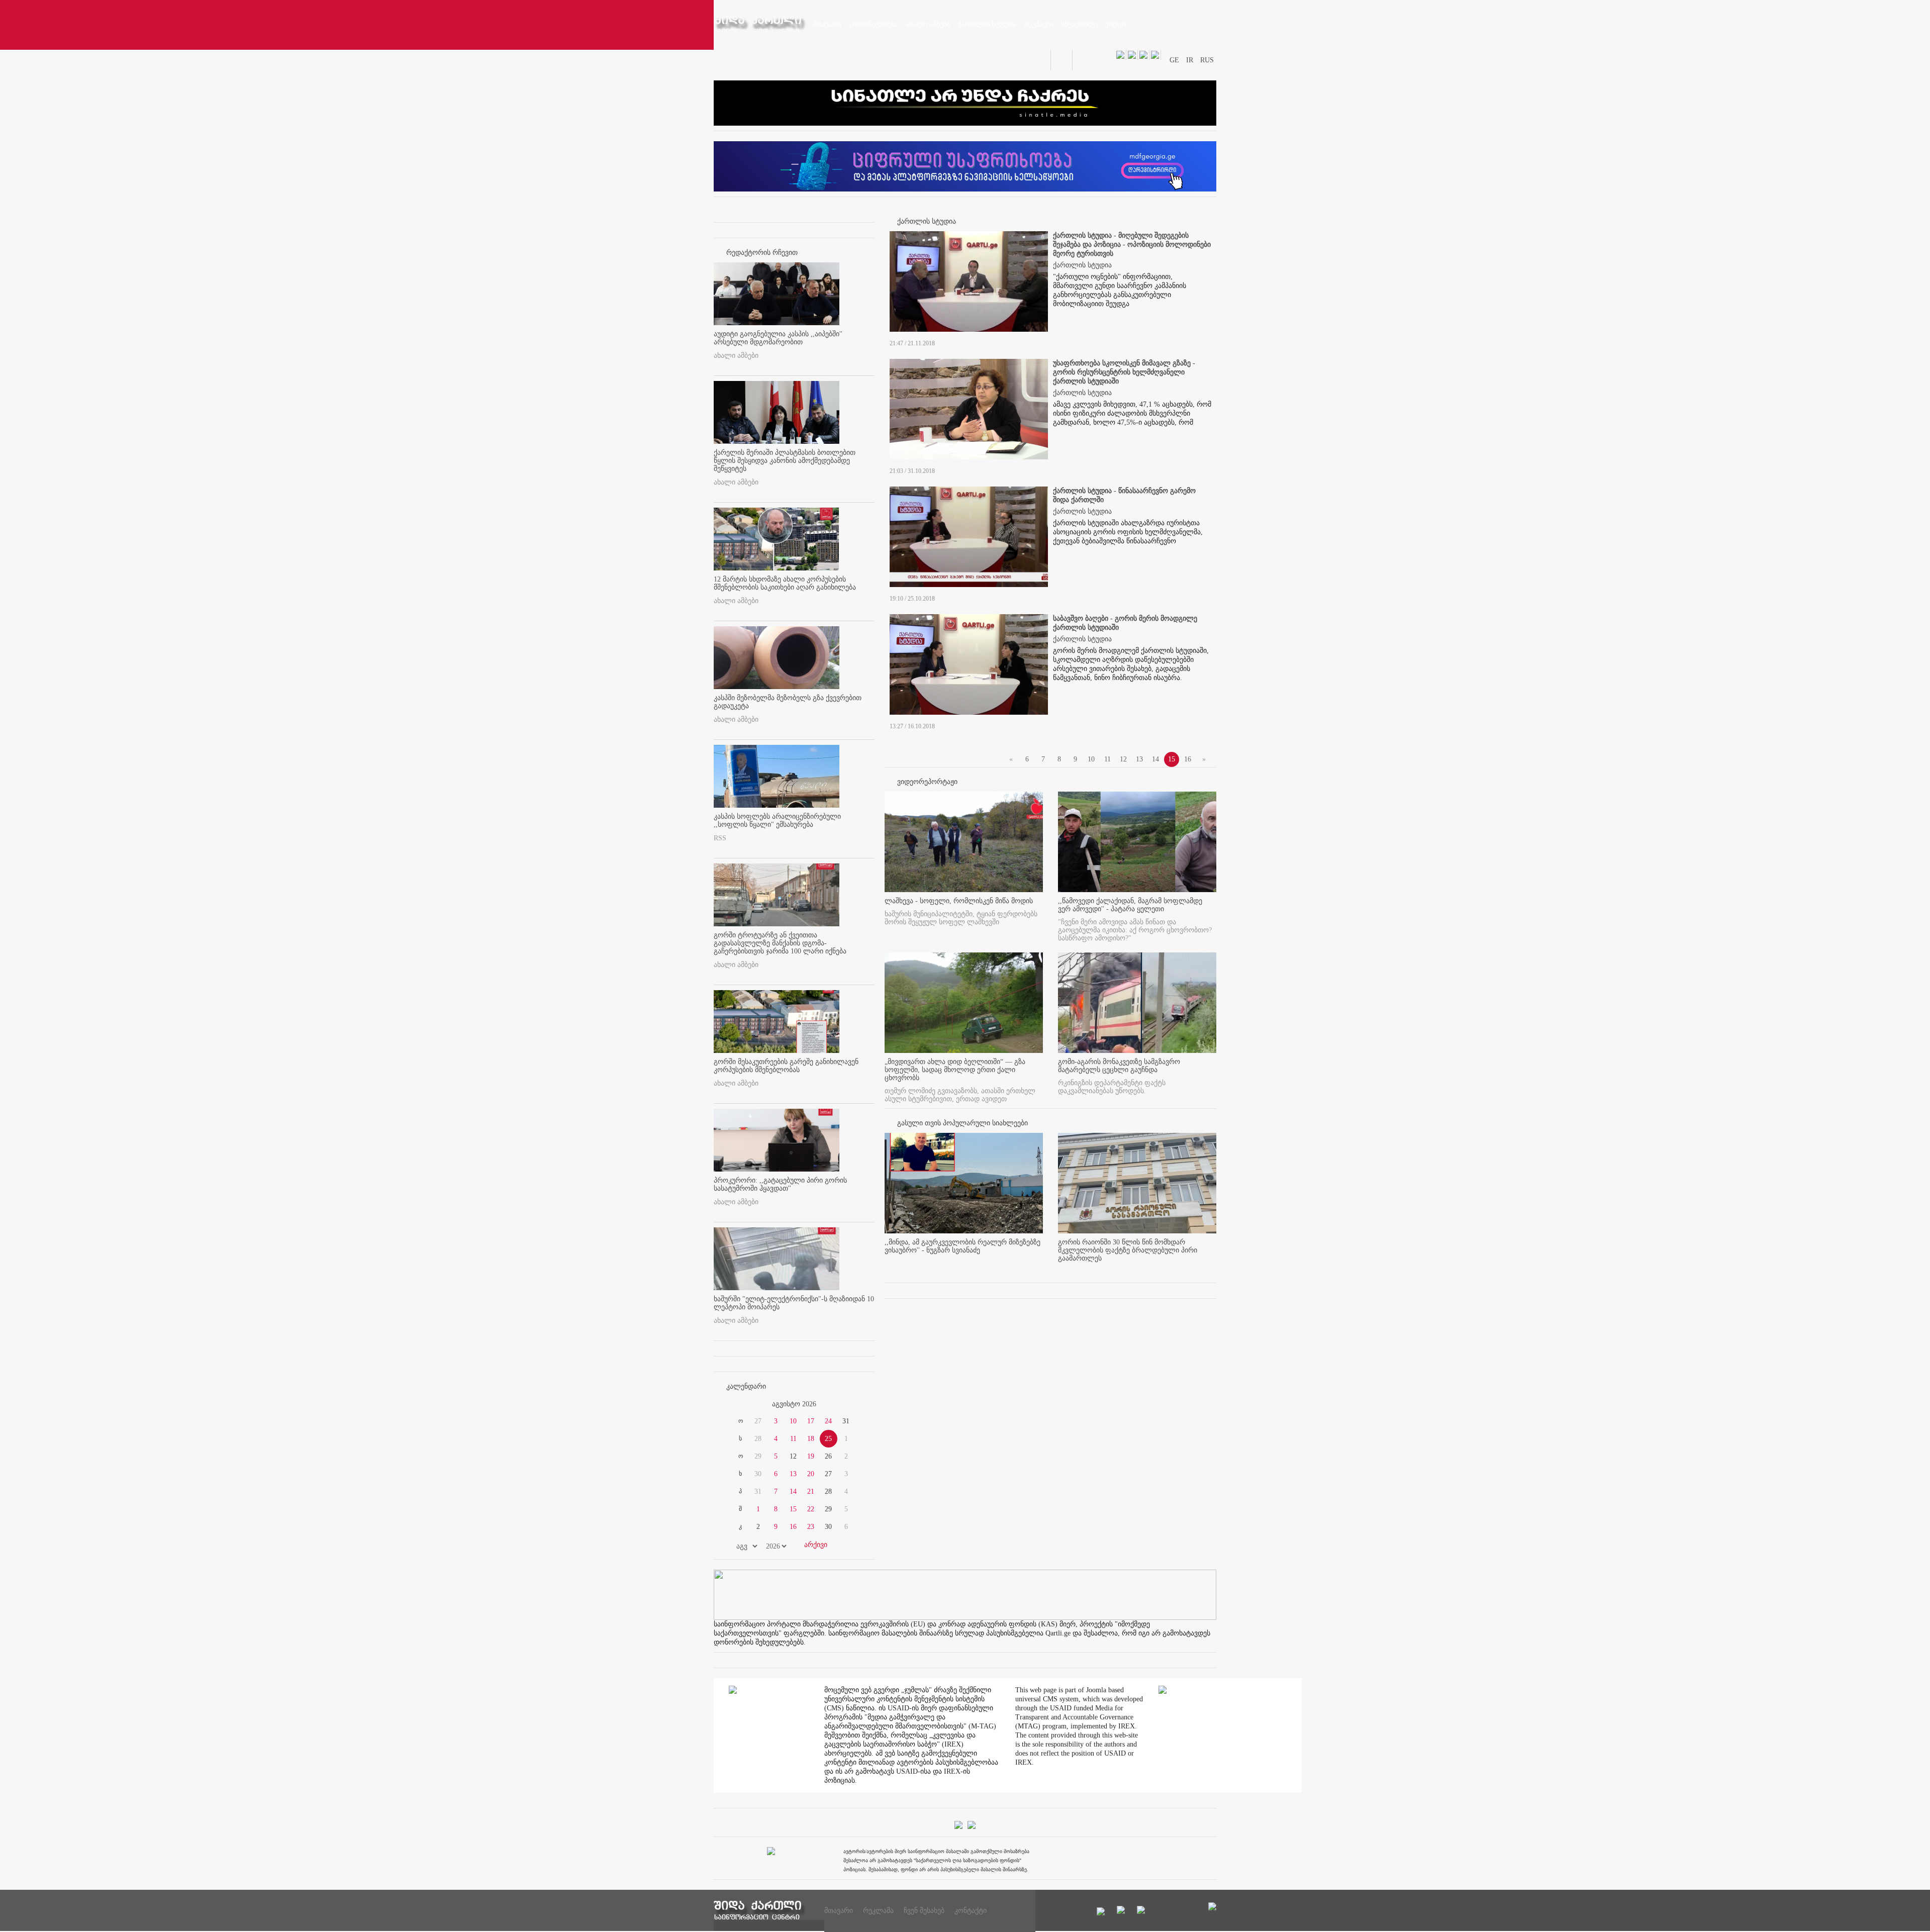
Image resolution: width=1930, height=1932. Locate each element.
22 (811, 1509)
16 (793, 1527)
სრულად (1206, 344)
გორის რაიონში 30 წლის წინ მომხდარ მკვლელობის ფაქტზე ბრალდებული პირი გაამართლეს (1128, 1250)
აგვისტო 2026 (794, 1404)
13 (793, 1474)
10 (793, 1421)
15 (793, 1509)
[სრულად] (1040, 1267)
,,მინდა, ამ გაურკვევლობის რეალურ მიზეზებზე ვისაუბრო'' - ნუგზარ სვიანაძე (962, 1246)
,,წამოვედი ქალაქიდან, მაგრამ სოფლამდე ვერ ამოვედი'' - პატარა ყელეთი (1130, 905)
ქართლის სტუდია (1082, 265)
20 (811, 1474)
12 (1123, 759)
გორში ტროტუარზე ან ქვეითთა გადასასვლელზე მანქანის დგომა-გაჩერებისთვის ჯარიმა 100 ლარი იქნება (780, 943)
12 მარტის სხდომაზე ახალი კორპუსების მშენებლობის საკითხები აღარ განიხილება (785, 583)
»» (850, 1404)
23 (811, 1527)
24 (828, 1421)
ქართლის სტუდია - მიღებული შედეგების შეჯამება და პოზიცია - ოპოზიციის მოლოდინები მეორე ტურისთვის (1132, 245)
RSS (720, 838)
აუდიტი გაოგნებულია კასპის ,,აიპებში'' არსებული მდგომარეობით (778, 338)
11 (793, 1439)
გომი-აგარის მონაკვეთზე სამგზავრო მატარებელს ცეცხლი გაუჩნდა (1119, 1066)
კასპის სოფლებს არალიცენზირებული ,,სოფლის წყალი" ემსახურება (777, 820)
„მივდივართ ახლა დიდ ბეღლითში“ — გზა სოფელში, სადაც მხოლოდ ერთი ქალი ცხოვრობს (955, 1070)
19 (811, 1456)
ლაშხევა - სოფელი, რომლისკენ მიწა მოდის (959, 901)
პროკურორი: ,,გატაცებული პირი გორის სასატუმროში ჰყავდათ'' (780, 1184)
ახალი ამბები (736, 356)
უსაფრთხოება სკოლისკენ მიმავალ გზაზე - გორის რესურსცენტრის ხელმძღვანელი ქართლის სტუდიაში (1124, 372)
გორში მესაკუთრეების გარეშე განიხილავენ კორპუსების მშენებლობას (786, 1066)
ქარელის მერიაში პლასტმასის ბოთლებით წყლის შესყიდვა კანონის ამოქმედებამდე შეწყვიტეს (785, 461)
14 (793, 1491)
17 (811, 1421)
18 (811, 1439)
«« (738, 1404)
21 (811, 1491)
